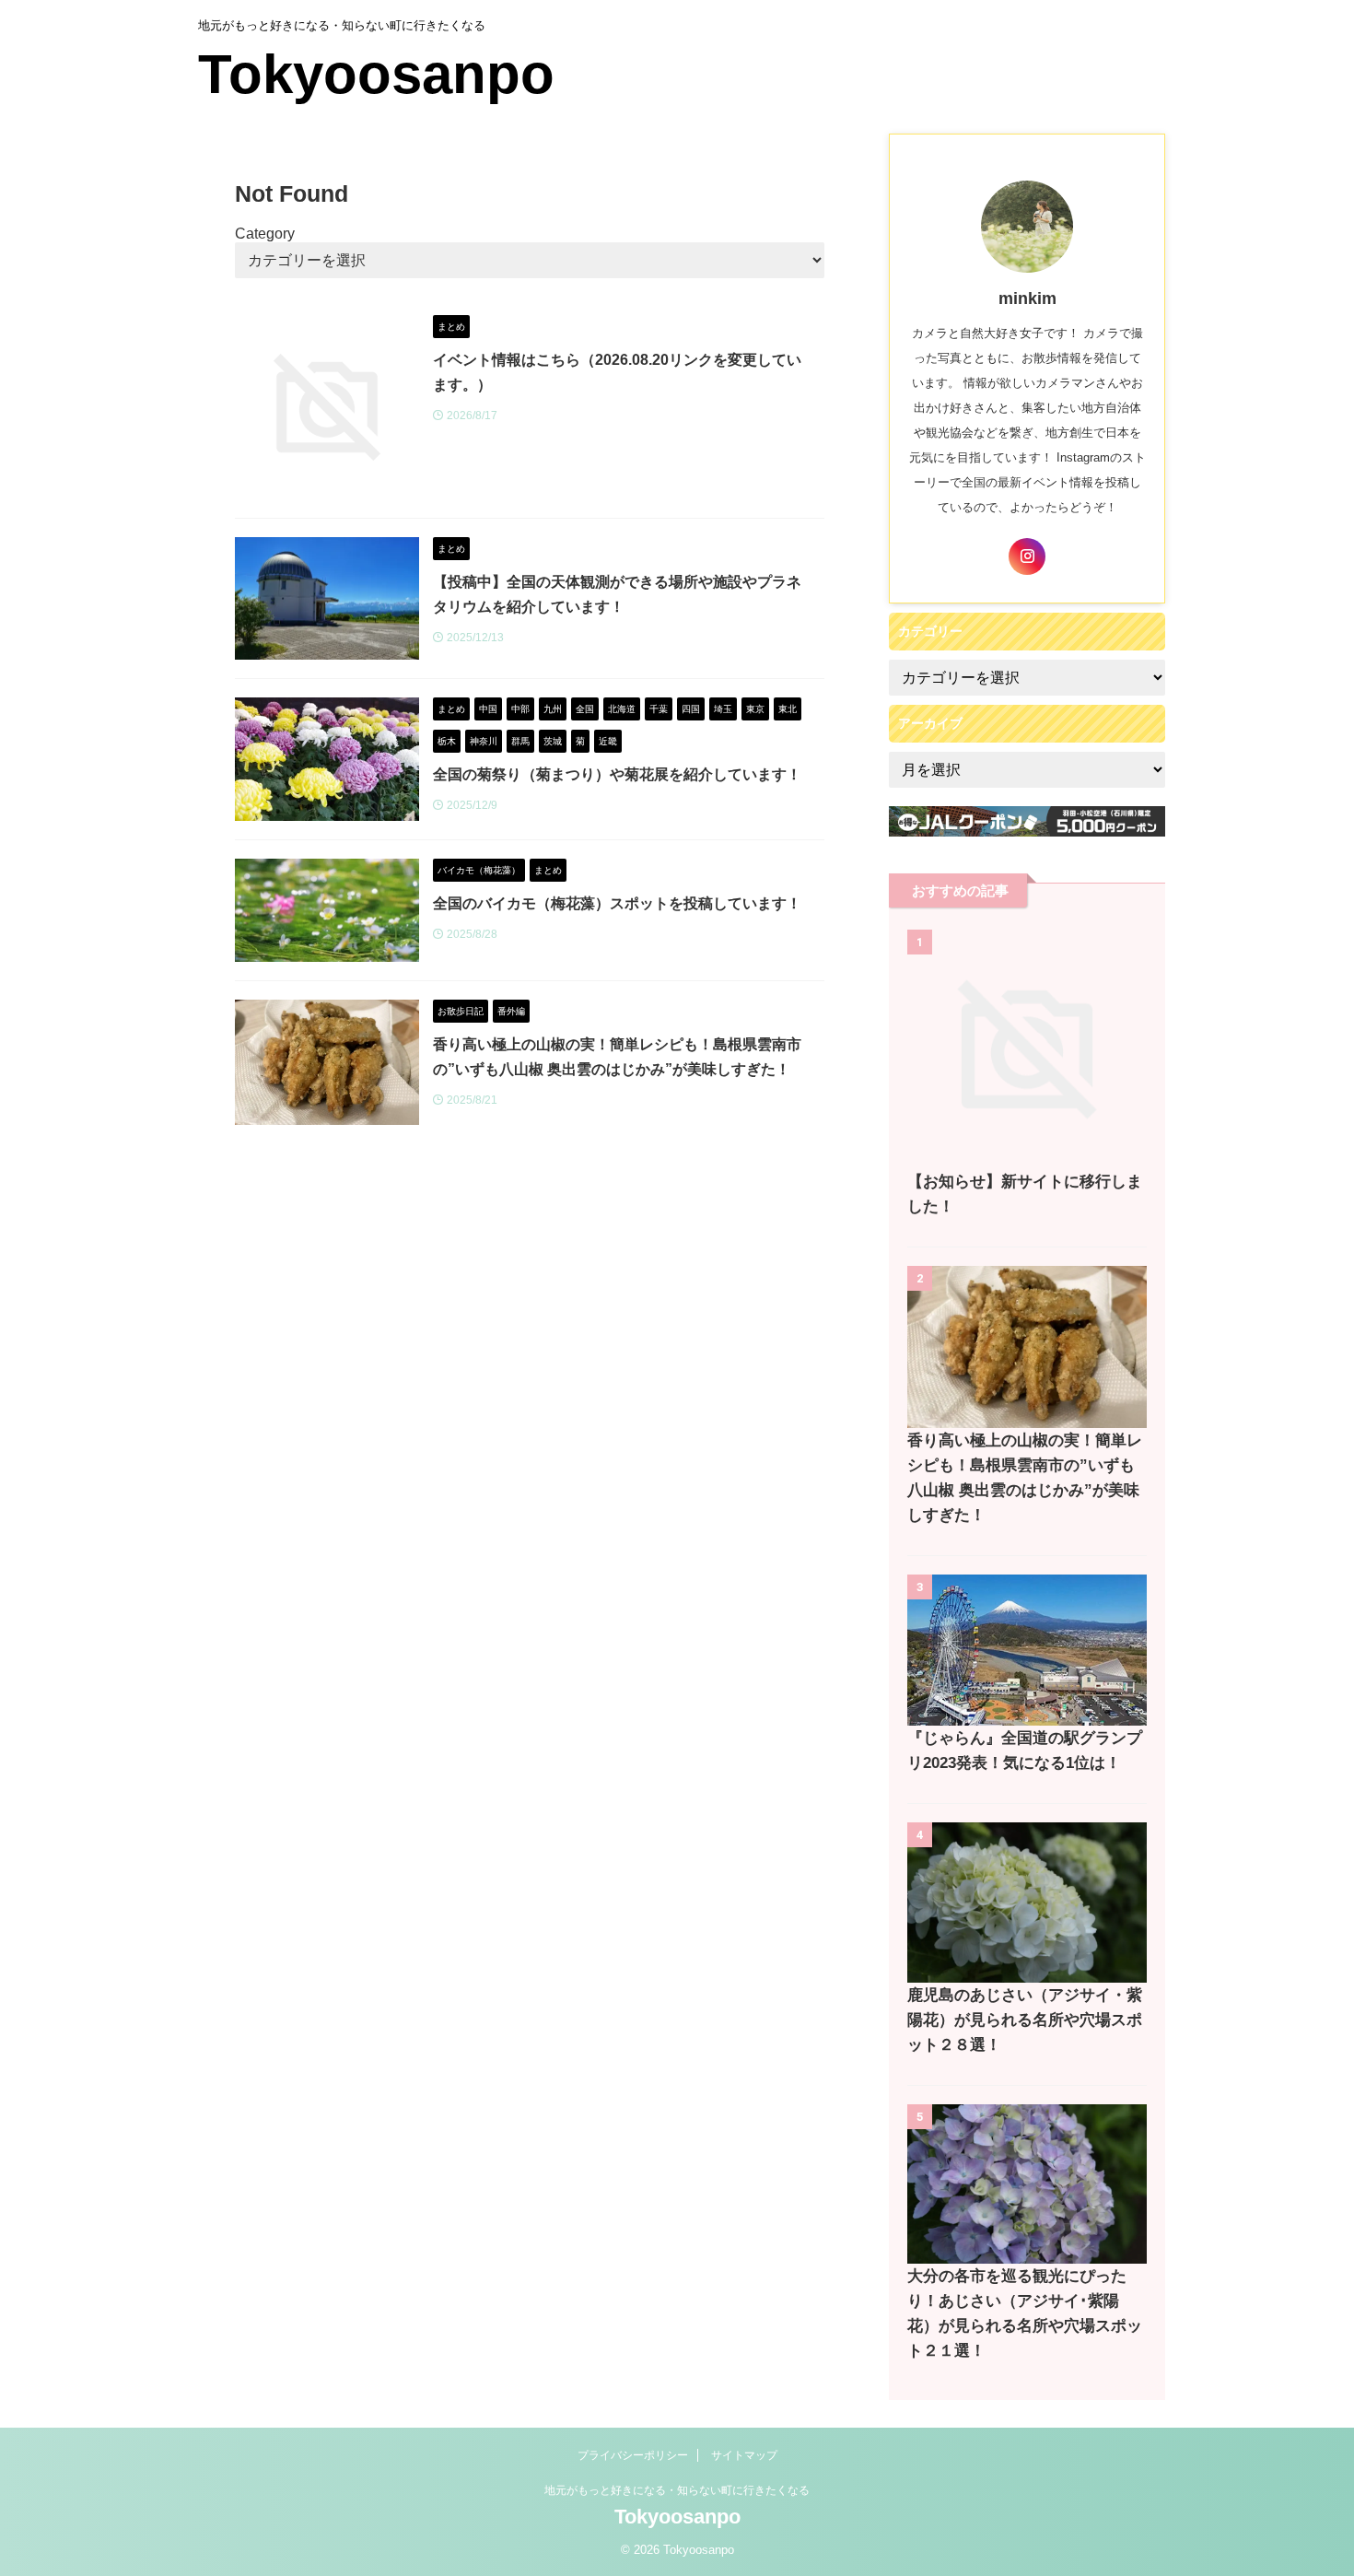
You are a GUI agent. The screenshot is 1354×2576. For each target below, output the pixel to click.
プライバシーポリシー (633, 2455)
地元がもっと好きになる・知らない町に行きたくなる (677, 2490)
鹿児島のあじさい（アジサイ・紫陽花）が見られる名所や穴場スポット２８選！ (1025, 2020)
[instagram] (1027, 556)
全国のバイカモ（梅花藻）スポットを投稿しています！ (617, 903)
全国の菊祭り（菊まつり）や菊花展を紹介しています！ (617, 774)
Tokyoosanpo (376, 74)
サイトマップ (744, 2455)
